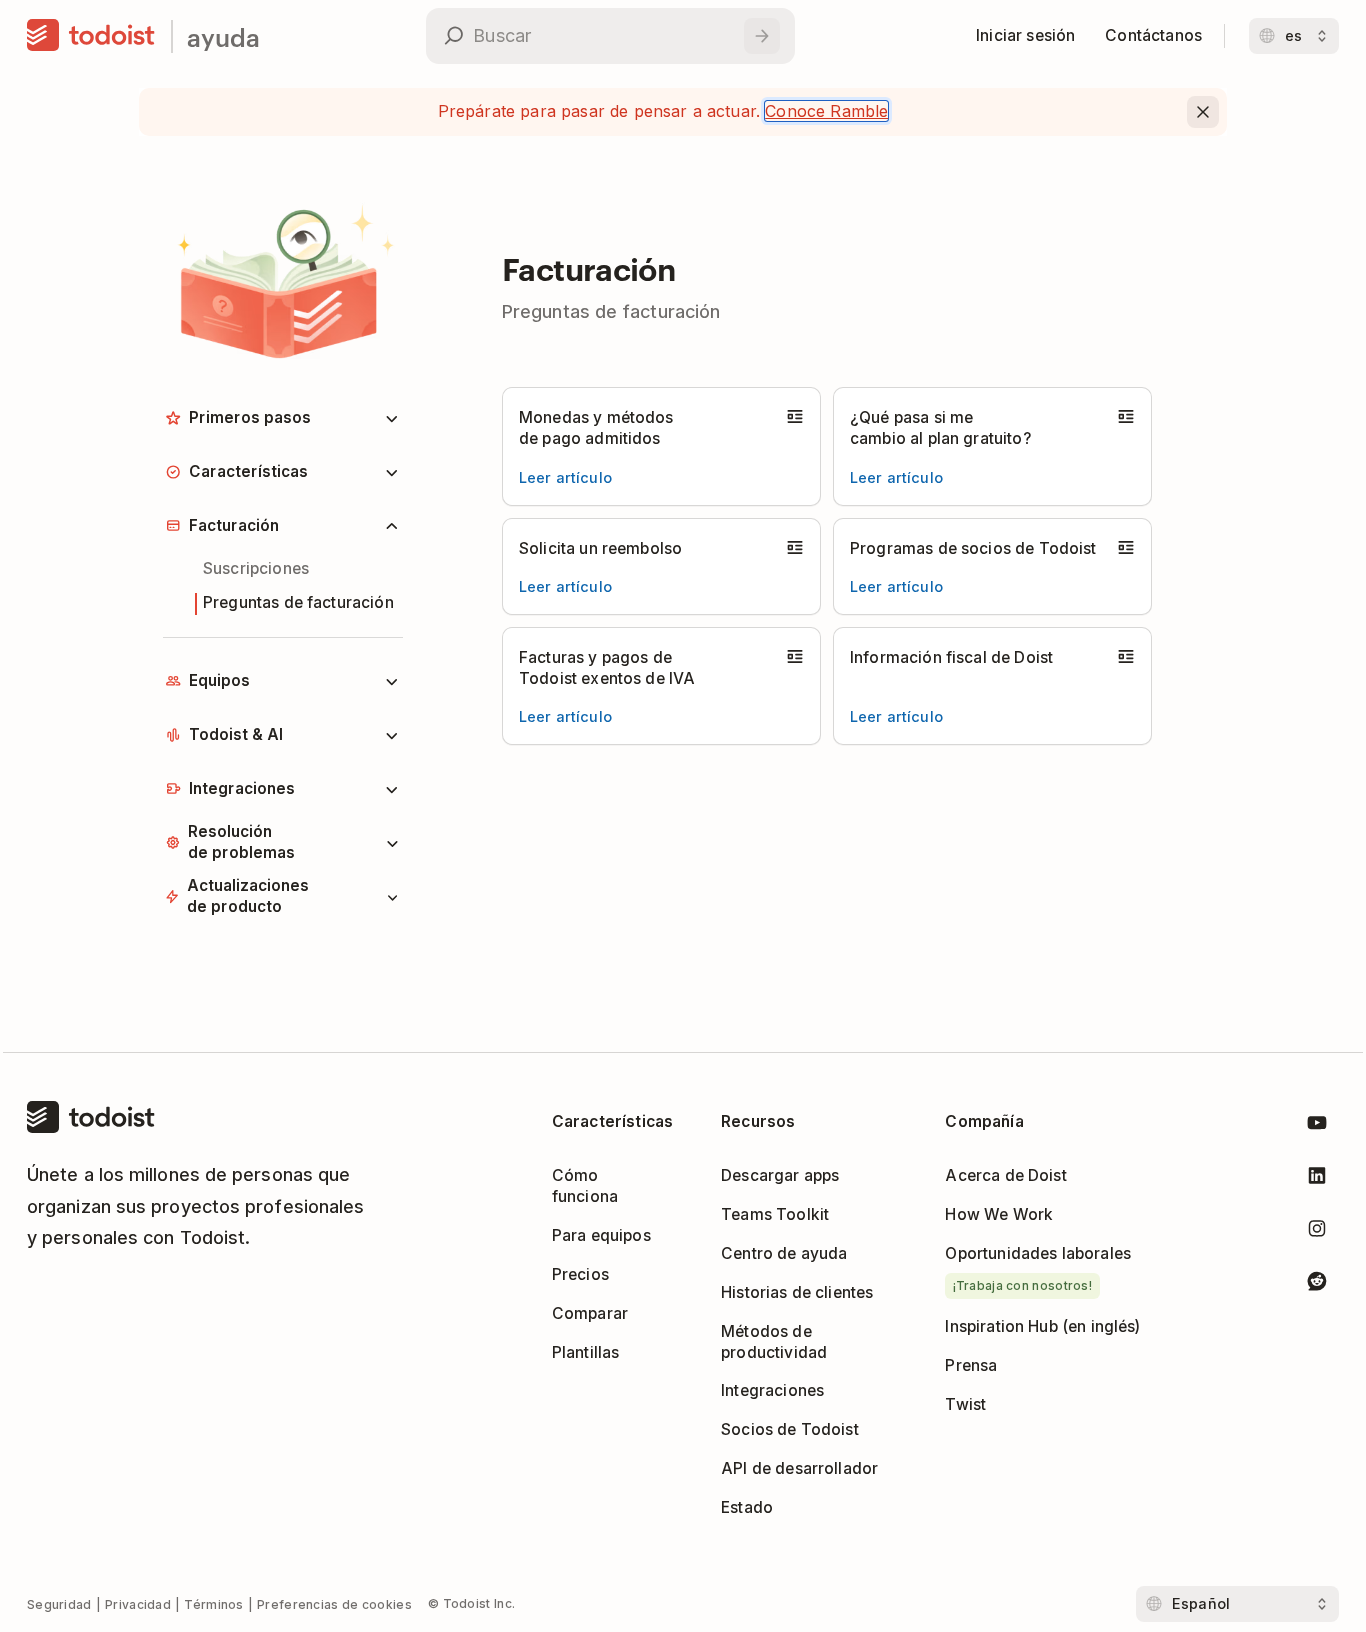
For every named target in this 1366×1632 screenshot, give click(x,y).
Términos (213, 1604)
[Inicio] (91, 36)
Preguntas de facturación (298, 602)
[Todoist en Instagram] (1317, 1232)
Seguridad (59, 1604)
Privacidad (138, 1604)
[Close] (1203, 112)
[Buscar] (762, 36)
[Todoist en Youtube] (1317, 1126)
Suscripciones (256, 568)
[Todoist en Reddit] (1317, 1284)
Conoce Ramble (826, 111)
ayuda (223, 36)
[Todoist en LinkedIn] (1317, 1179)
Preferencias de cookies (334, 1604)
